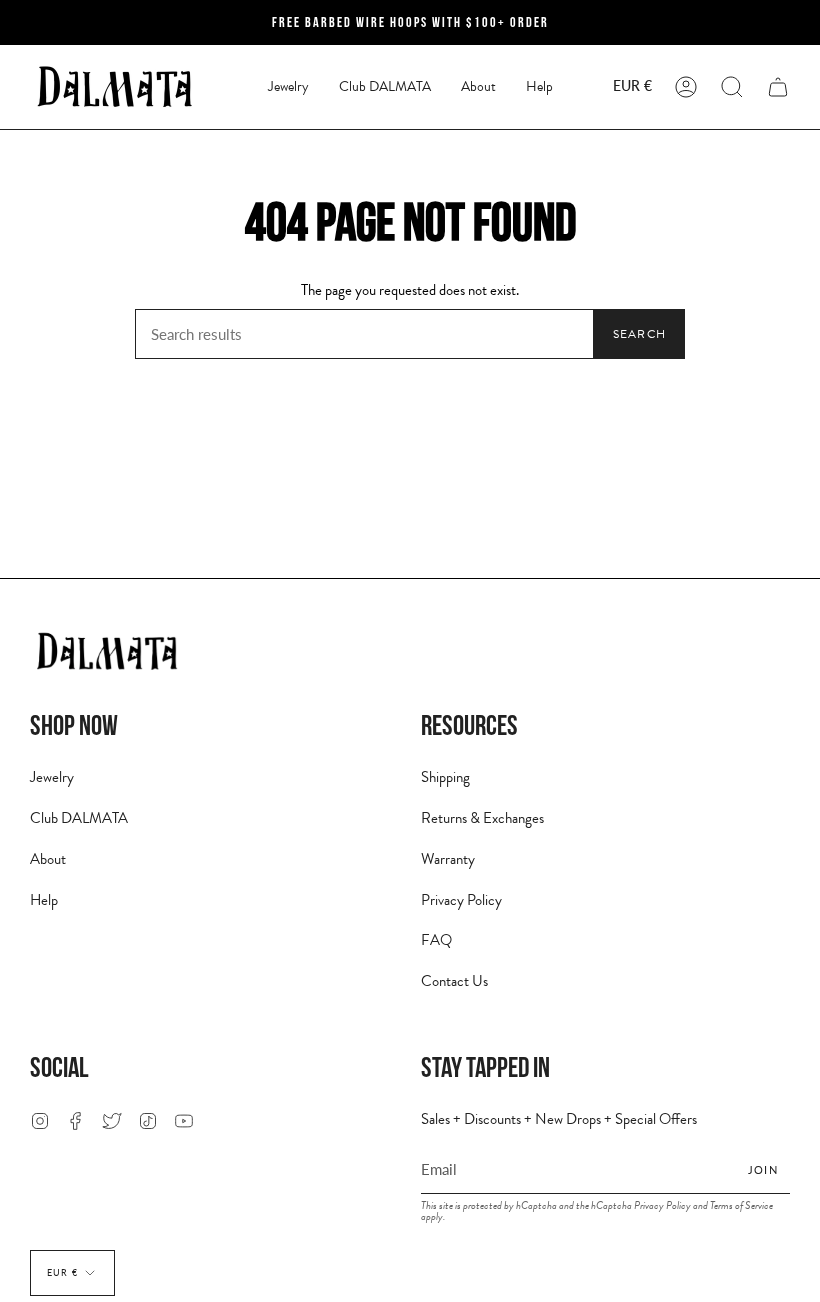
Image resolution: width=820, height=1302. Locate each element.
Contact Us (454, 981)
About (48, 859)
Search (639, 334)
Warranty (448, 859)
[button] (288, 87)
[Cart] (778, 87)
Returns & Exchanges (482, 818)
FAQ (436, 940)
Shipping (445, 777)
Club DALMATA (79, 818)
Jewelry (52, 777)
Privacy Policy (461, 900)
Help (44, 900)
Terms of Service (741, 1205)
